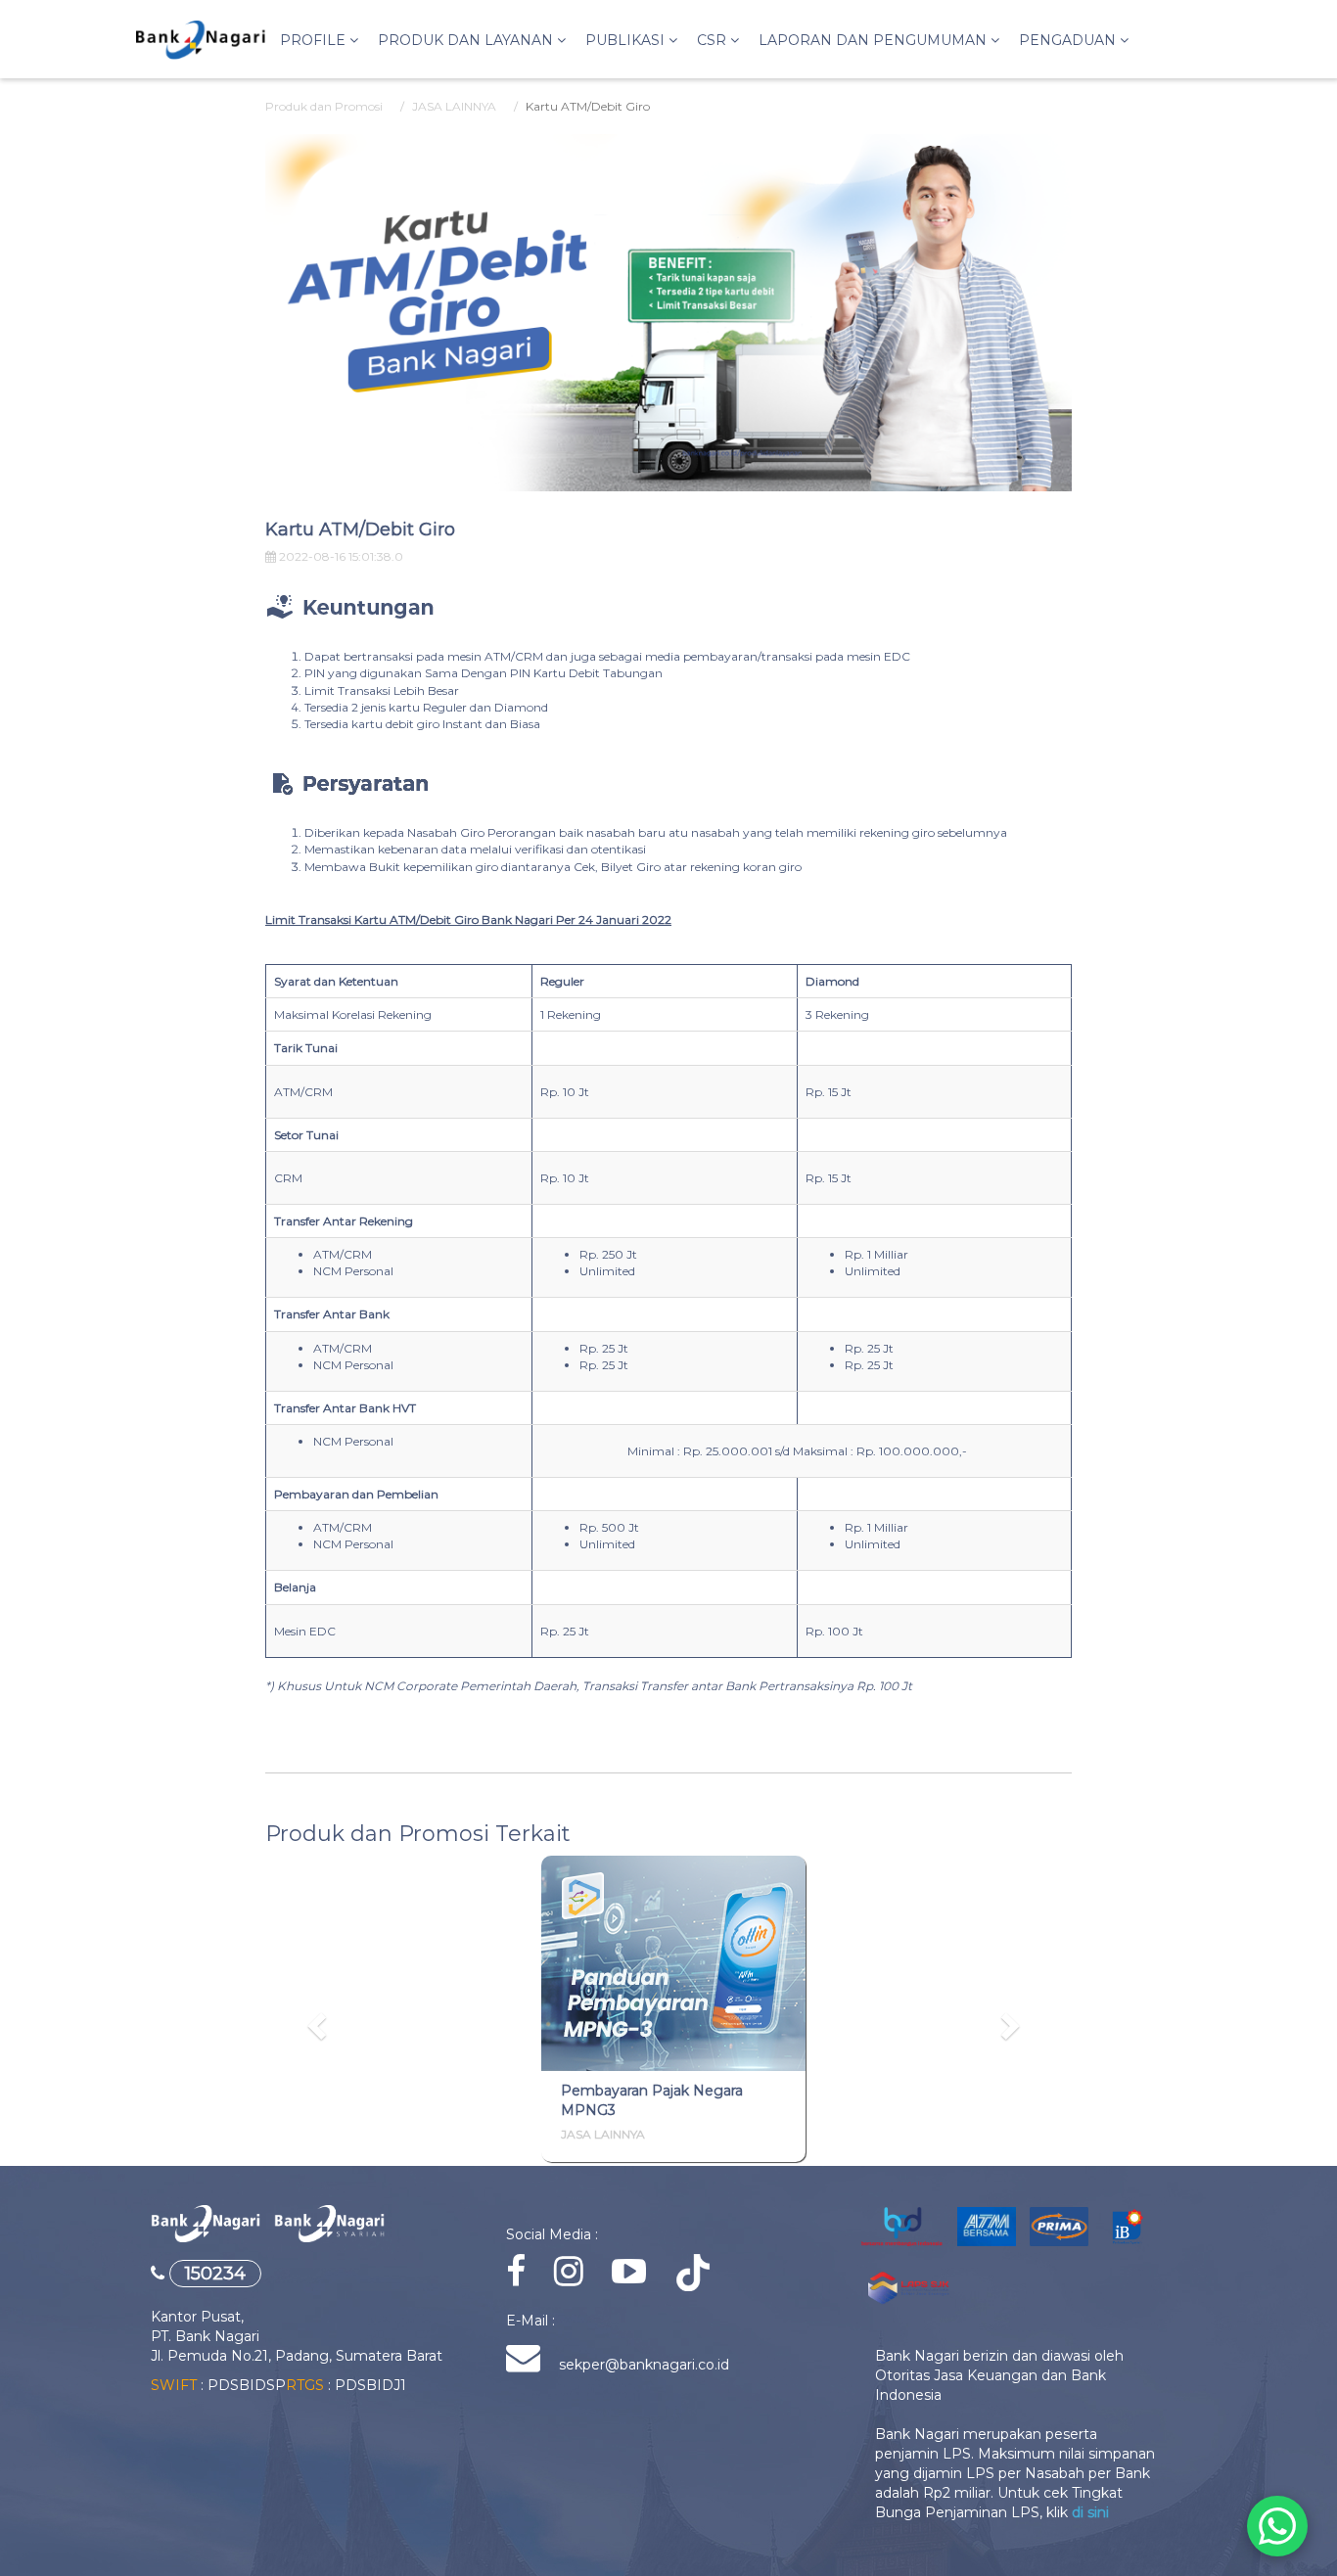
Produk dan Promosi (324, 106)
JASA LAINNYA (454, 106)
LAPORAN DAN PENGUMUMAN (875, 40)
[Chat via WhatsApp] (1277, 2526)
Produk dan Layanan (467, 40)
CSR (714, 40)
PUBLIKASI (627, 40)
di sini (1090, 2512)
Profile (315, 40)
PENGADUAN (1069, 40)
